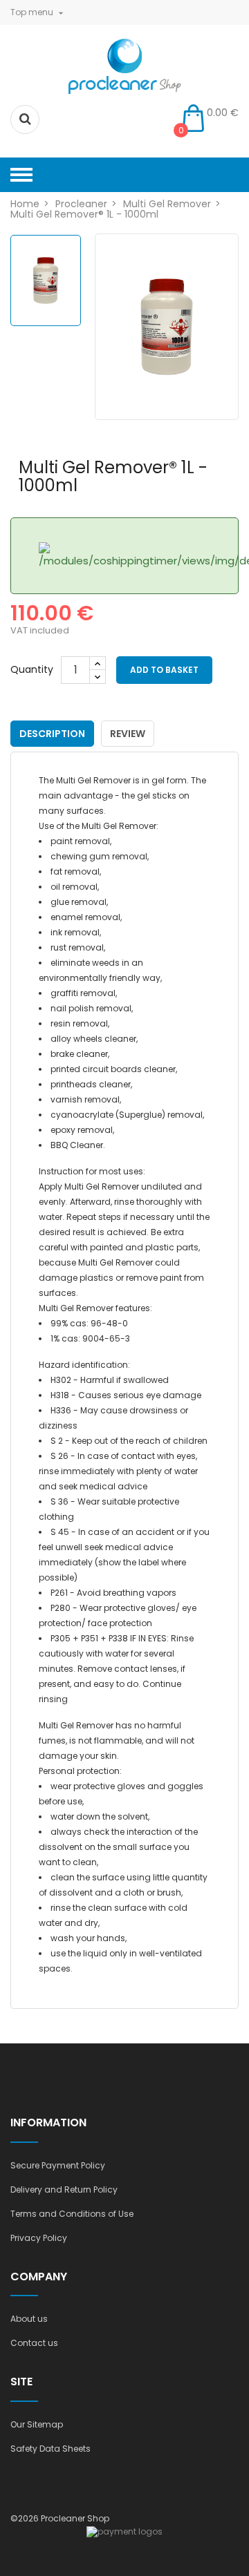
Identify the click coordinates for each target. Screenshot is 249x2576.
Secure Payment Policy (58, 2165)
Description (52, 734)
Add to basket (164, 670)
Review (128, 734)
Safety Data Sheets (50, 2449)
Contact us (34, 2343)
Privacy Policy (39, 2238)
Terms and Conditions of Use (72, 2214)
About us (29, 2319)
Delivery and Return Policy (64, 2189)
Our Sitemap (37, 2424)
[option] (46, 280)
